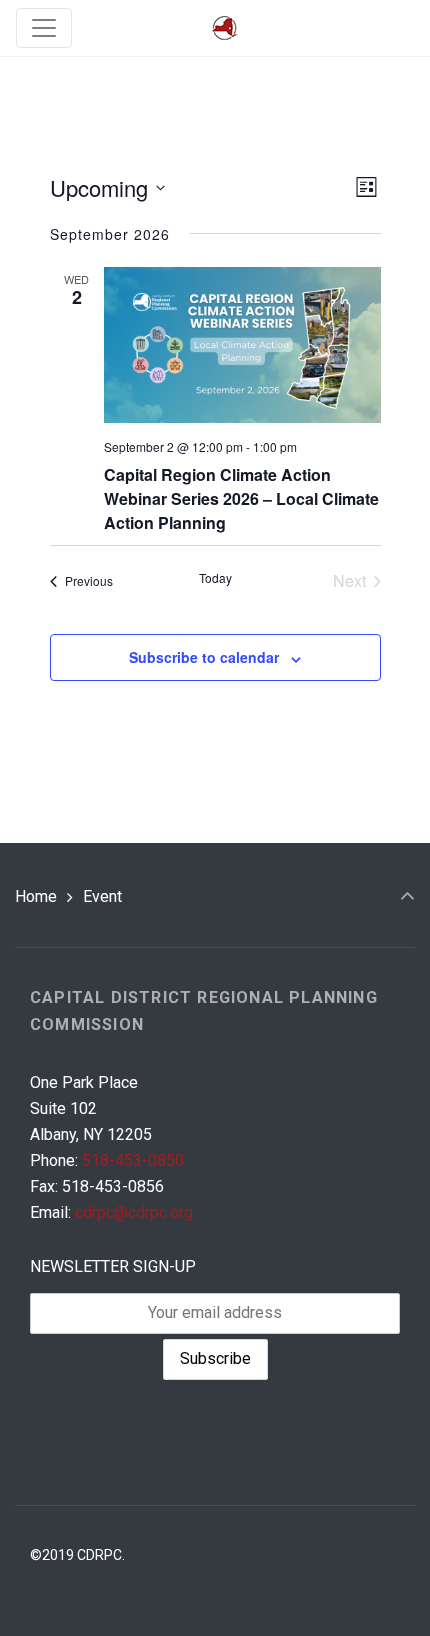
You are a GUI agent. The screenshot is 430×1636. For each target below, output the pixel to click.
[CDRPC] (225, 28)
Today (215, 578)
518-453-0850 (133, 1160)
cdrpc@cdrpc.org (134, 1212)
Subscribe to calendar (204, 657)
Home (36, 896)
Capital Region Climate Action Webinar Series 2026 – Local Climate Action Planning (241, 498)
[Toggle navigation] (44, 28)
